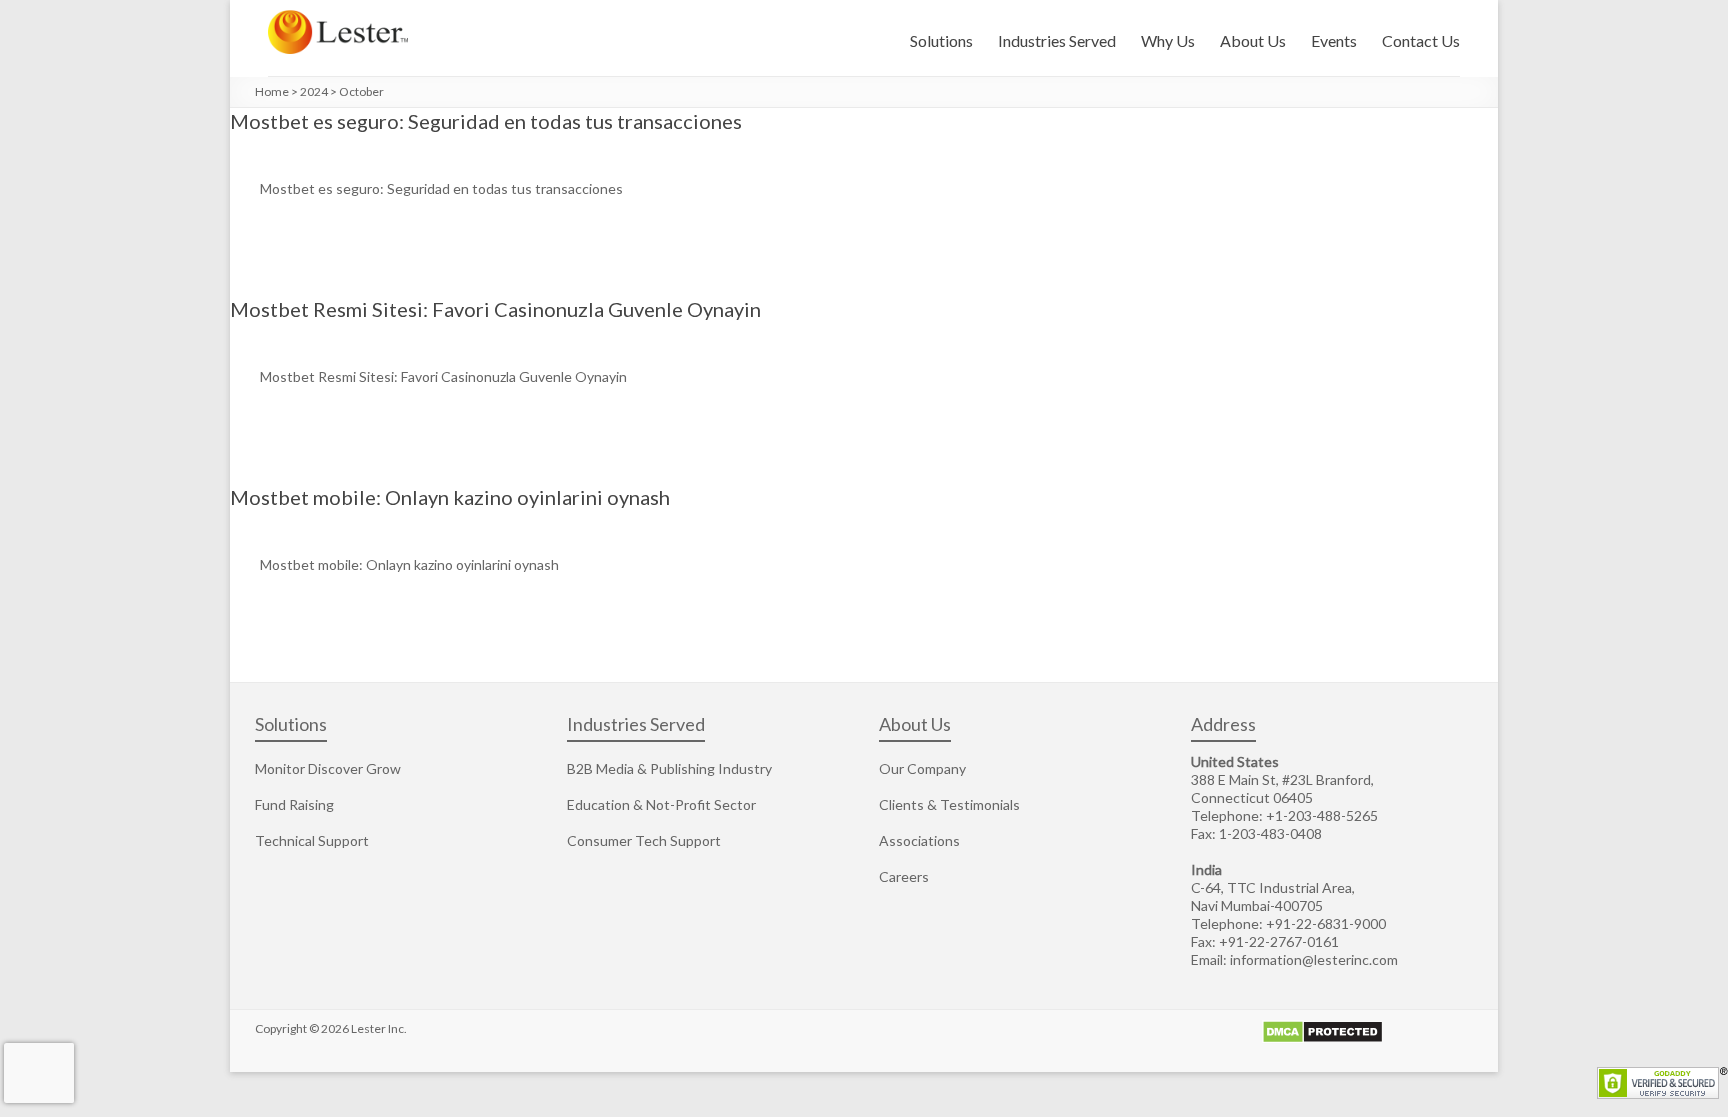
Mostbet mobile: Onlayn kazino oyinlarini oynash (450, 497)
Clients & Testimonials (949, 804)
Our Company (922, 768)
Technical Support (312, 840)
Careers (904, 876)
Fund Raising (294, 804)
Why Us (1168, 40)
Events (1334, 40)
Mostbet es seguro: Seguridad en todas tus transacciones (486, 121)
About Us (1253, 40)
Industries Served (1057, 40)
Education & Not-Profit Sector (661, 804)
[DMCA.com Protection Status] (1322, 1028)
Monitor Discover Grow (328, 768)
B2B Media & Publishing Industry (669, 768)
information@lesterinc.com (1314, 959)
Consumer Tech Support (644, 840)
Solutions (941, 40)
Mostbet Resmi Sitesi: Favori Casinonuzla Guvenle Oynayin (495, 309)
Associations (919, 840)
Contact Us (1421, 40)
